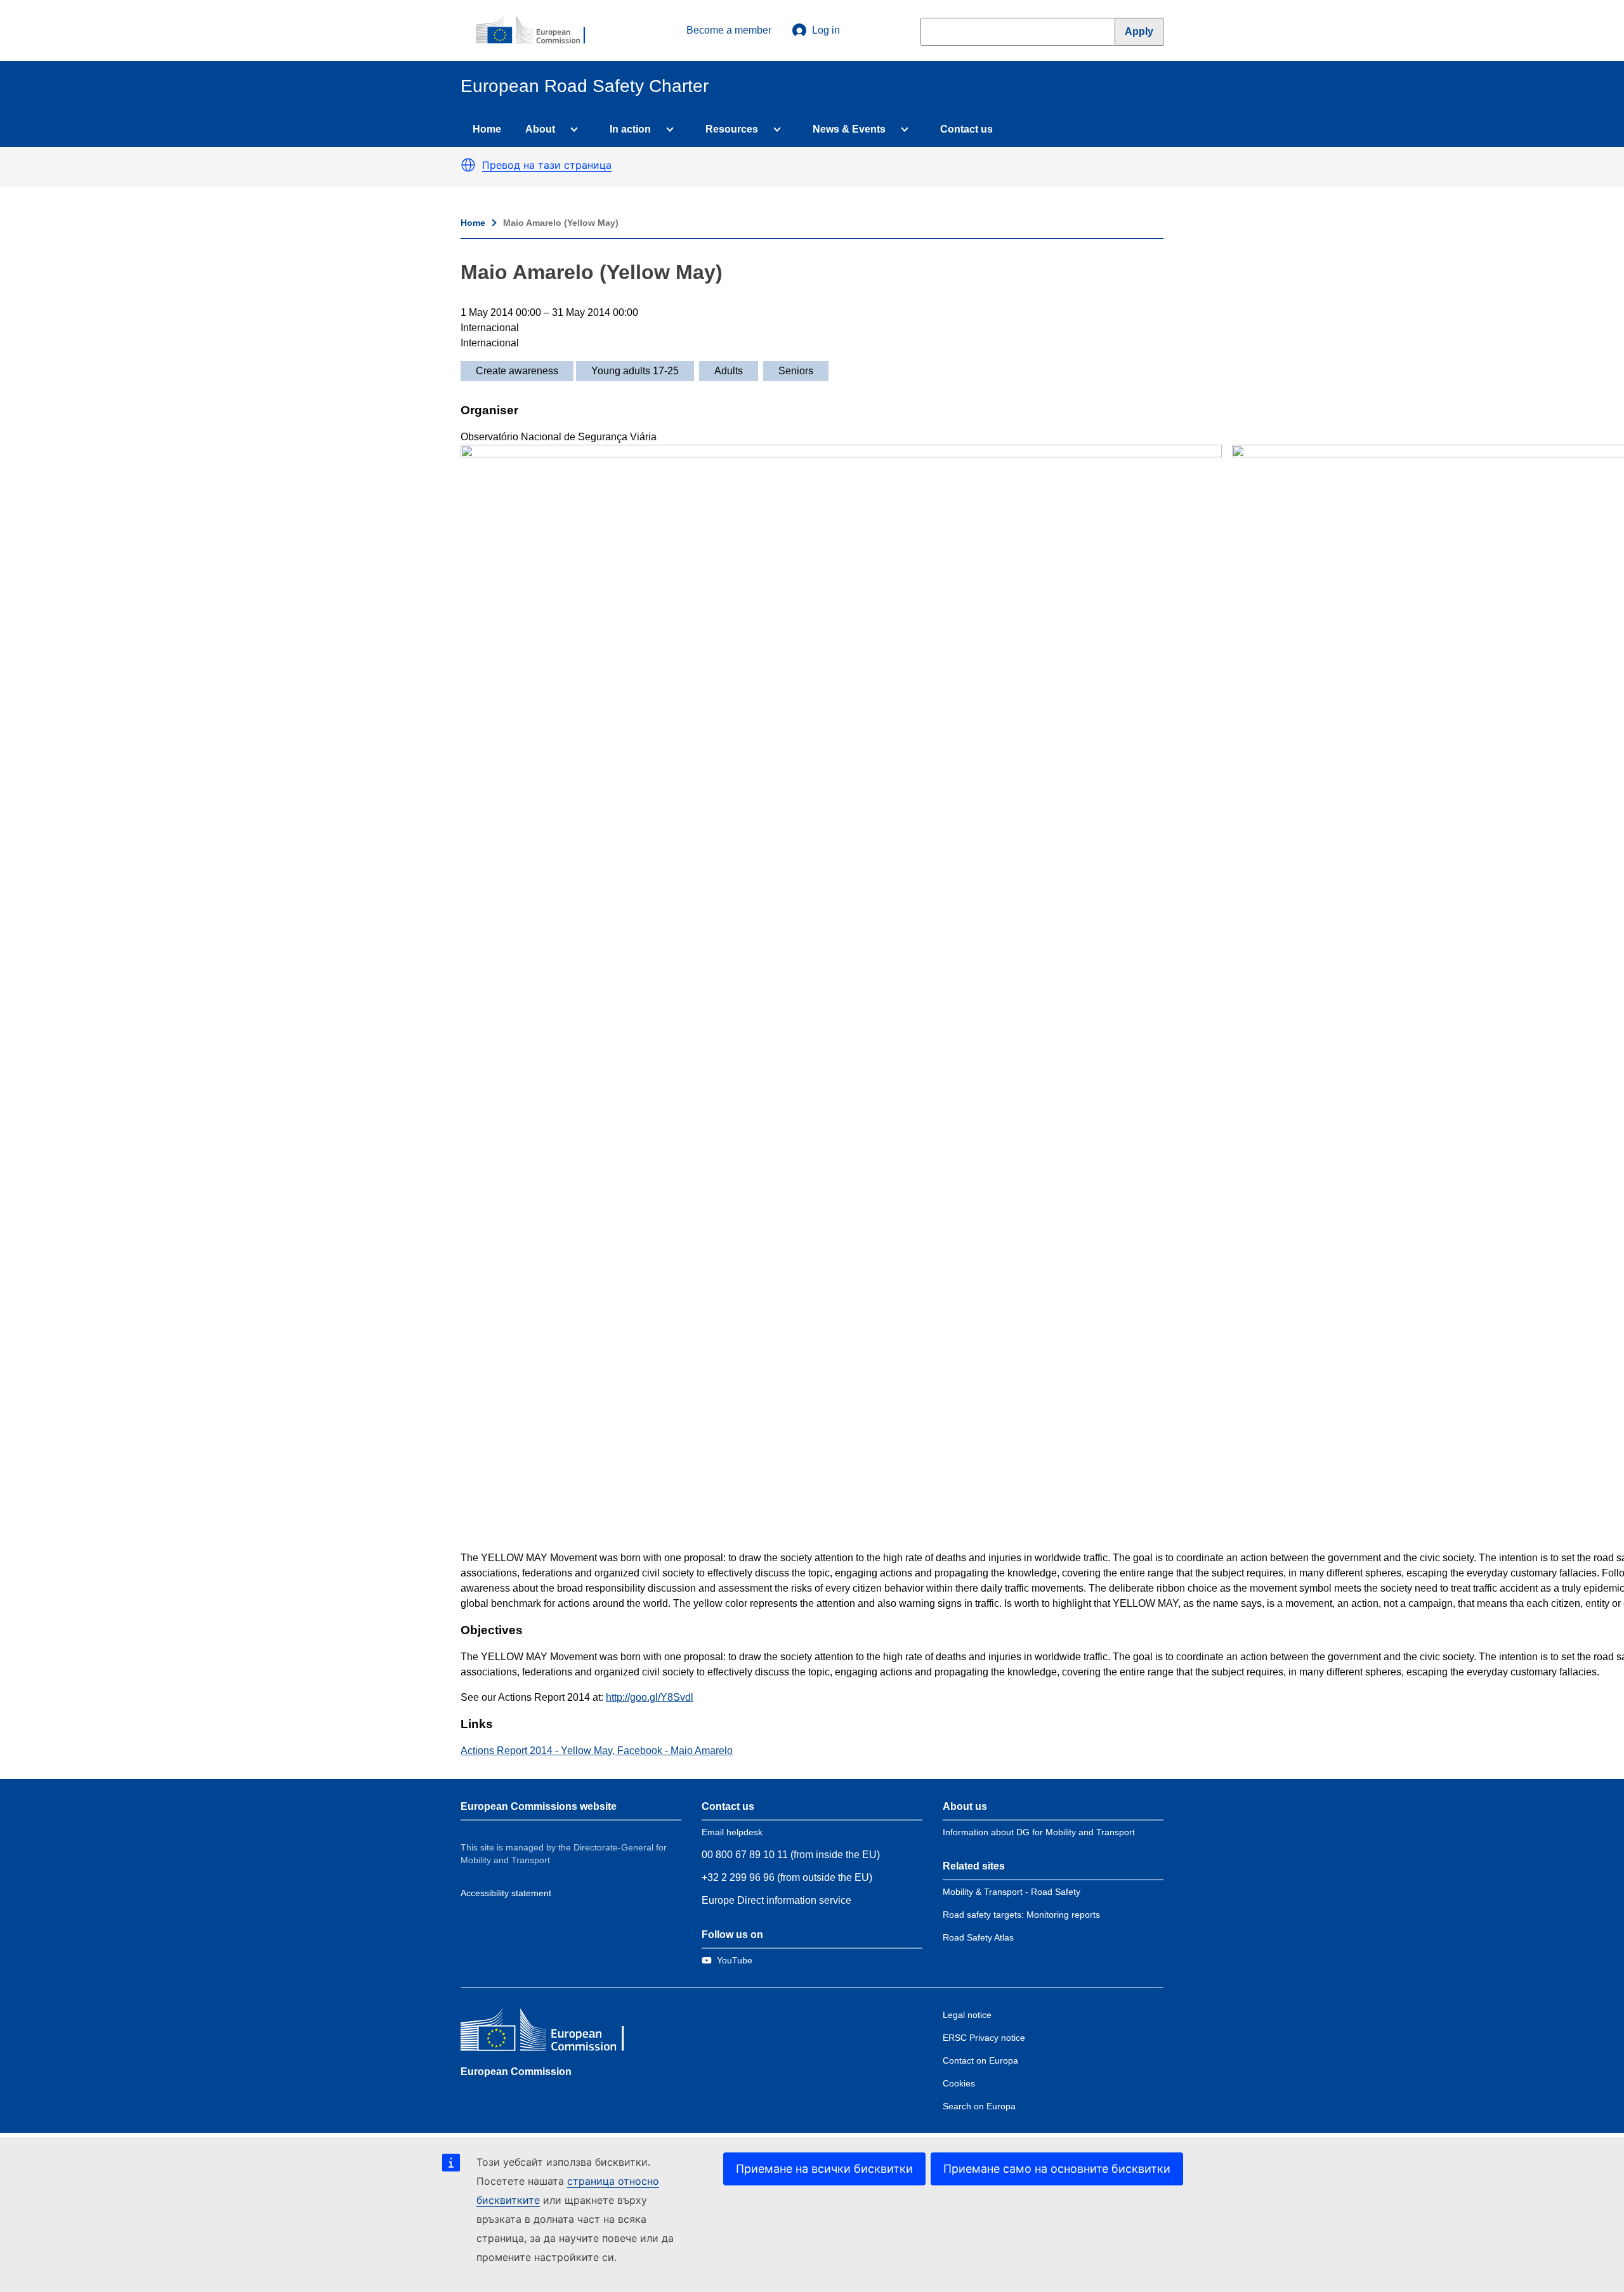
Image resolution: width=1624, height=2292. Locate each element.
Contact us (966, 129)
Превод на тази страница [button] (547, 165)
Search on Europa (979, 2106)
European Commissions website (539, 1806)
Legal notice (967, 2015)
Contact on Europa (980, 2060)
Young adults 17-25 (635, 371)
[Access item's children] (572, 129)
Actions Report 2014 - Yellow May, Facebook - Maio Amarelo (597, 1751)
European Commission (516, 2072)
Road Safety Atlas (978, 1937)
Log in (826, 30)
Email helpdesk (732, 1832)
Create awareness (517, 371)
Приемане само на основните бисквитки (1057, 2169)
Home (487, 129)
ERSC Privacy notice (984, 2038)
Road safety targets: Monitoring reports (1021, 1915)
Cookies (959, 2083)
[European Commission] (537, 30)
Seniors (796, 371)
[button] (468, 165)
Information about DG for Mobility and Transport (1039, 1832)
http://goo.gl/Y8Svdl (650, 1697)
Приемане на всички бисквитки (824, 2169)
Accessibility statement (506, 1893)
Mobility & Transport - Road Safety (1012, 1892)
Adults (729, 371)
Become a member (729, 30)
